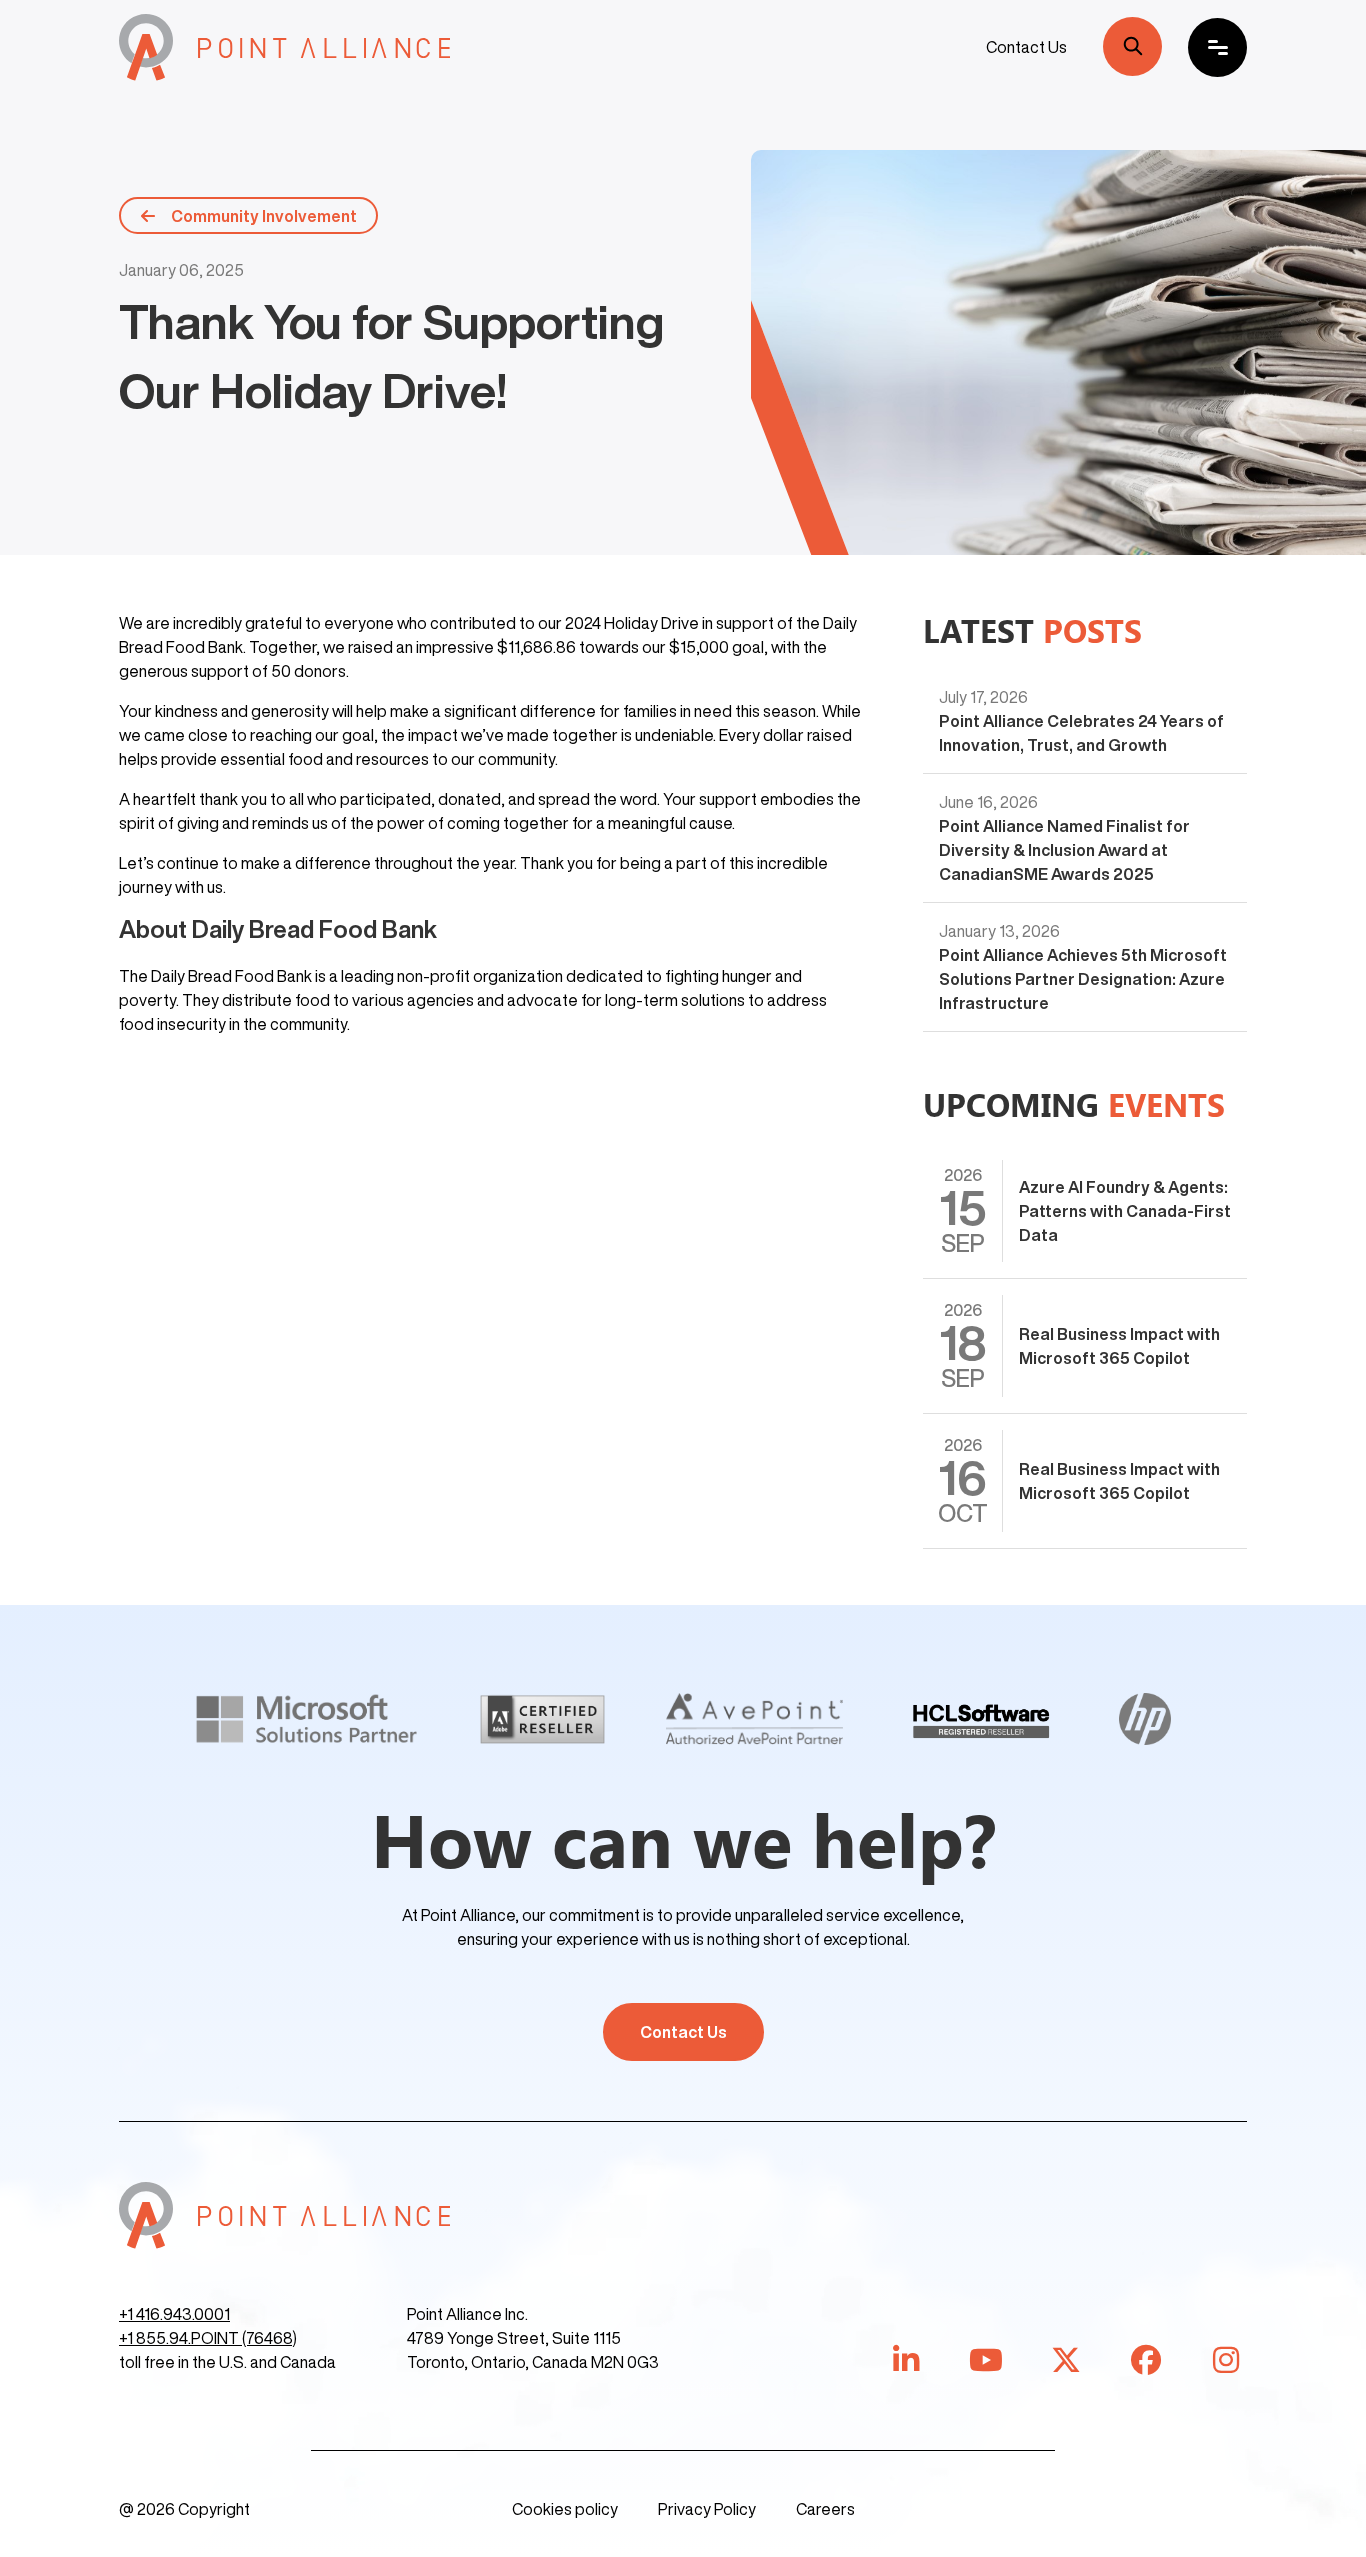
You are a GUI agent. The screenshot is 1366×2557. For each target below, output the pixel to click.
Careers (825, 2509)
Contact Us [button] (683, 2032)
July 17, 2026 (983, 697)
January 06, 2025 (181, 270)
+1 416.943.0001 (174, 2314)
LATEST (1032, 630)
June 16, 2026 (988, 802)
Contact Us (1026, 47)
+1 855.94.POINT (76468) (208, 2338)
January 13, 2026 (999, 931)
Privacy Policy (707, 2509)
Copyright (214, 2509)
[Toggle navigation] (1217, 47)
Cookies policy (565, 2509)
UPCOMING (1074, 1104)
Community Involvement (264, 216)
